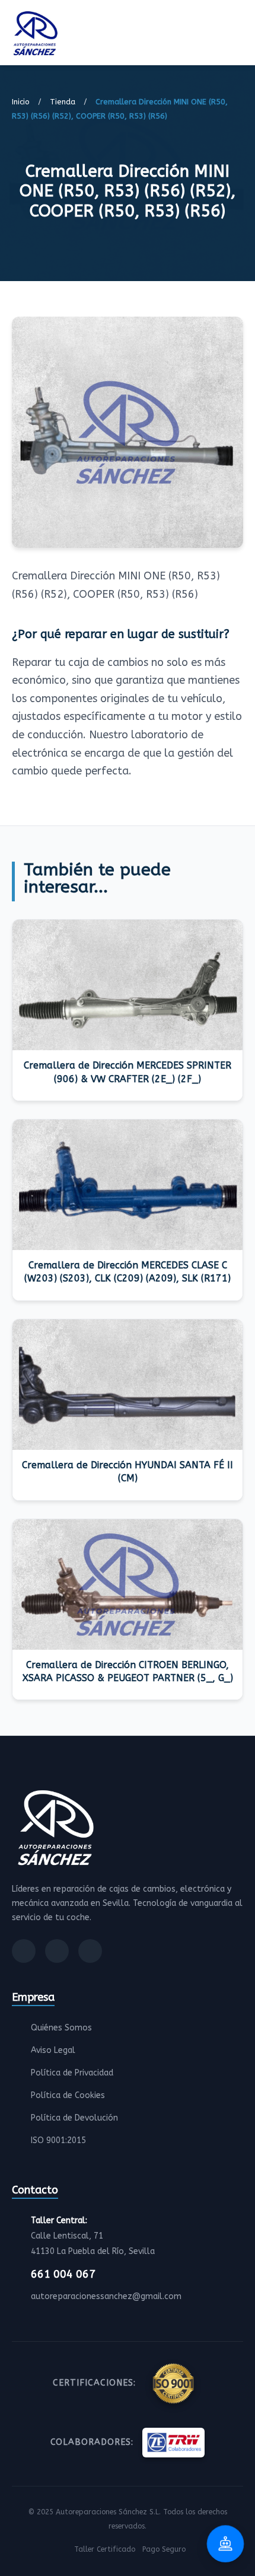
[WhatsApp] (90, 1951)
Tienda (63, 102)
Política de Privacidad (72, 2073)
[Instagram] (57, 1951)
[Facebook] (24, 1951)
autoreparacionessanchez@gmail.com (106, 2296)
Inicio (21, 102)
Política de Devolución (74, 2118)
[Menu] (240, 35)
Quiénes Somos (61, 2028)
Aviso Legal (53, 2050)
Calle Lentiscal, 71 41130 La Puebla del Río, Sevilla (93, 2236)
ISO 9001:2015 (58, 2140)
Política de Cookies (68, 2095)
